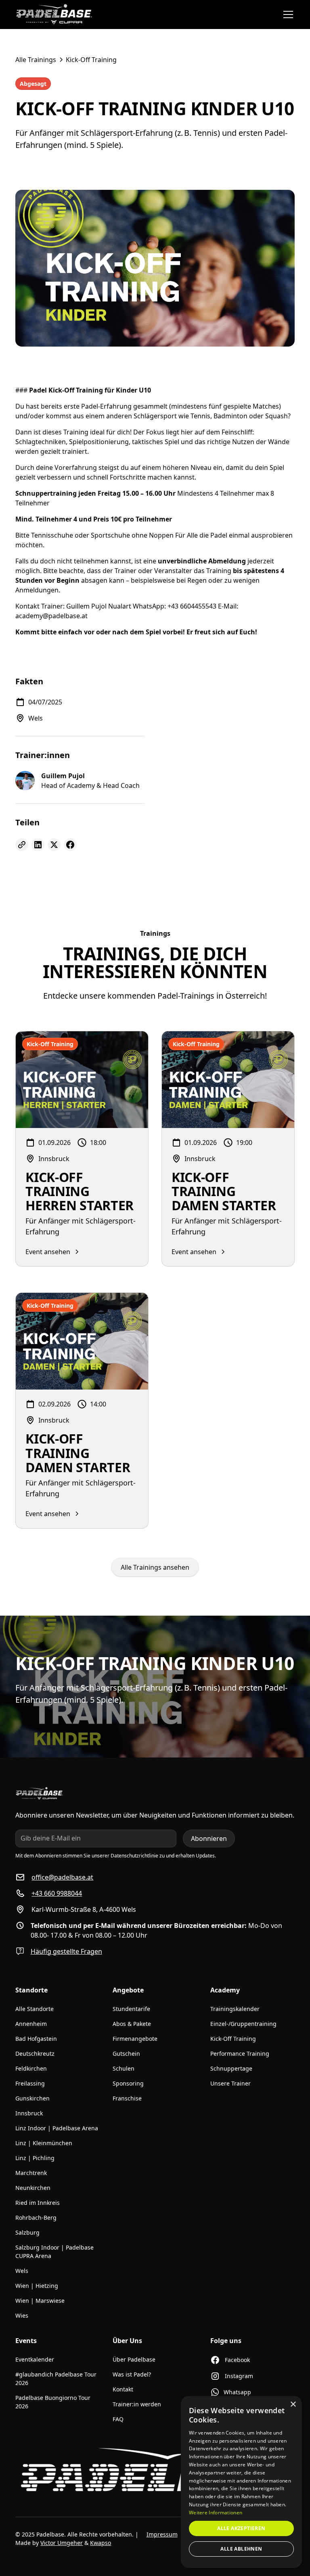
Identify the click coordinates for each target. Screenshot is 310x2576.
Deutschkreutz (35, 2054)
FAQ (118, 2419)
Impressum (162, 2534)
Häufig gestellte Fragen (66, 1951)
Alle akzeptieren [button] (241, 2528)
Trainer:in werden (137, 2404)
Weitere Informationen (216, 2513)
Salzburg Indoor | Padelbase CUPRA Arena (54, 2252)
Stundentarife (131, 2009)
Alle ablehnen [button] (241, 2549)
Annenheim (31, 2024)
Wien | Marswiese (40, 2301)
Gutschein (126, 2054)
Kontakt (123, 2389)
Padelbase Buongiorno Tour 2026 (53, 2402)
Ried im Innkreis (38, 2203)
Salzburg (27, 2232)
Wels (22, 2271)
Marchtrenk (31, 2173)
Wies (22, 2315)
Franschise (127, 2098)
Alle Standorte (35, 2009)
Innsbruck (29, 2113)
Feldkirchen (31, 2068)
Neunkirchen (33, 2188)
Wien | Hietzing (37, 2286)
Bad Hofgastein (36, 2039)
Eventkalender (35, 2359)
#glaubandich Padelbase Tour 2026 (56, 2379)
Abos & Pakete (132, 2024)
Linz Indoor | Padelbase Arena (57, 2128)
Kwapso (101, 2543)
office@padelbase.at (62, 1877)
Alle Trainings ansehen (155, 1567)
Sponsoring (128, 2083)
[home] (54, 15)
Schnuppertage (231, 2068)
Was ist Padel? (132, 2374)
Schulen (124, 2068)
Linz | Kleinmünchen (44, 2143)
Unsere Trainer (230, 2083)
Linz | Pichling (35, 2158)
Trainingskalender (235, 2009)
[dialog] (241, 2482)
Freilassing (30, 2083)
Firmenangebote (135, 2039)
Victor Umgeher (62, 2543)
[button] (287, 15)
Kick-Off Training (233, 2039)
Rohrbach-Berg (36, 2218)
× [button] (293, 2405)
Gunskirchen (32, 2098)
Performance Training (240, 2054)
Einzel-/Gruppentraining (243, 2024)
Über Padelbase (134, 2359)
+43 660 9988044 (57, 1893)
